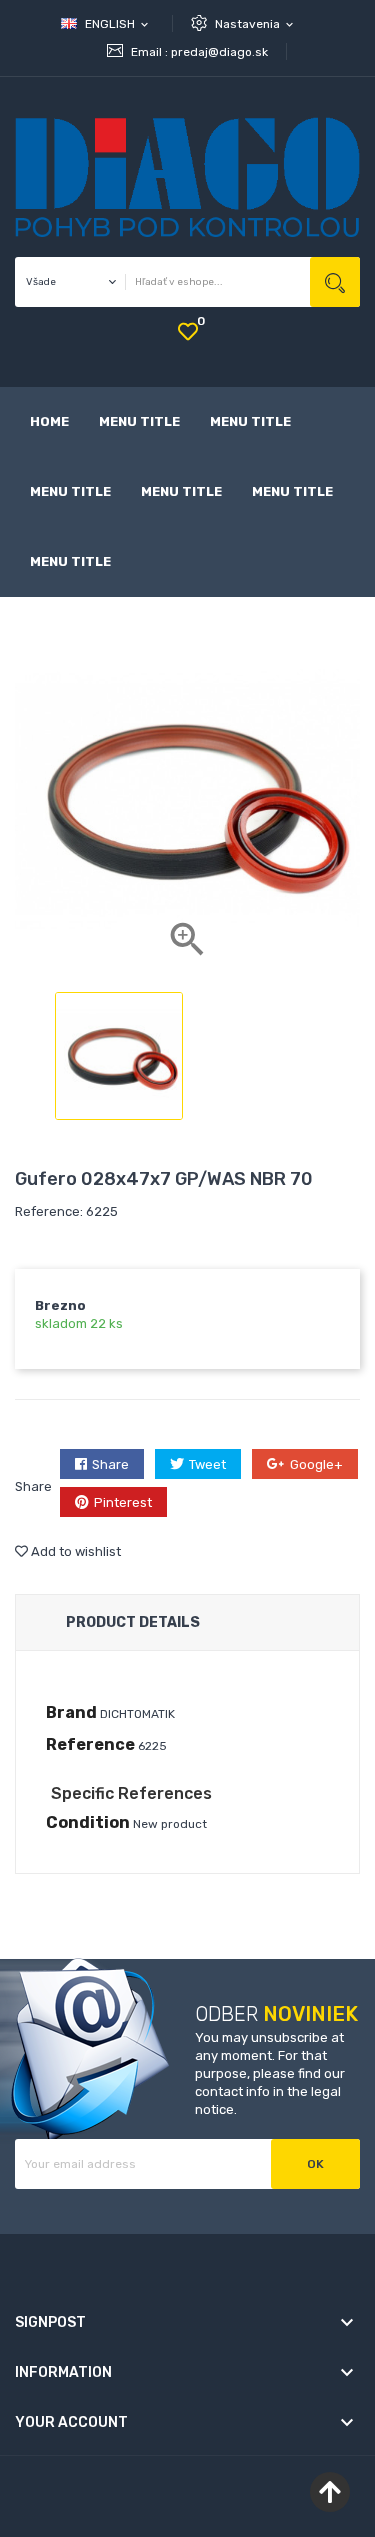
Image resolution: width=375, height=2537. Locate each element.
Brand (71, 1712)
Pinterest (123, 1502)
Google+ (316, 1464)
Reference (90, 1744)
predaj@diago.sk (219, 52)
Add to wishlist (74, 1551)
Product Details (133, 1622)
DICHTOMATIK (137, 1714)
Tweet (207, 1464)
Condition (88, 1822)
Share (110, 1464)
